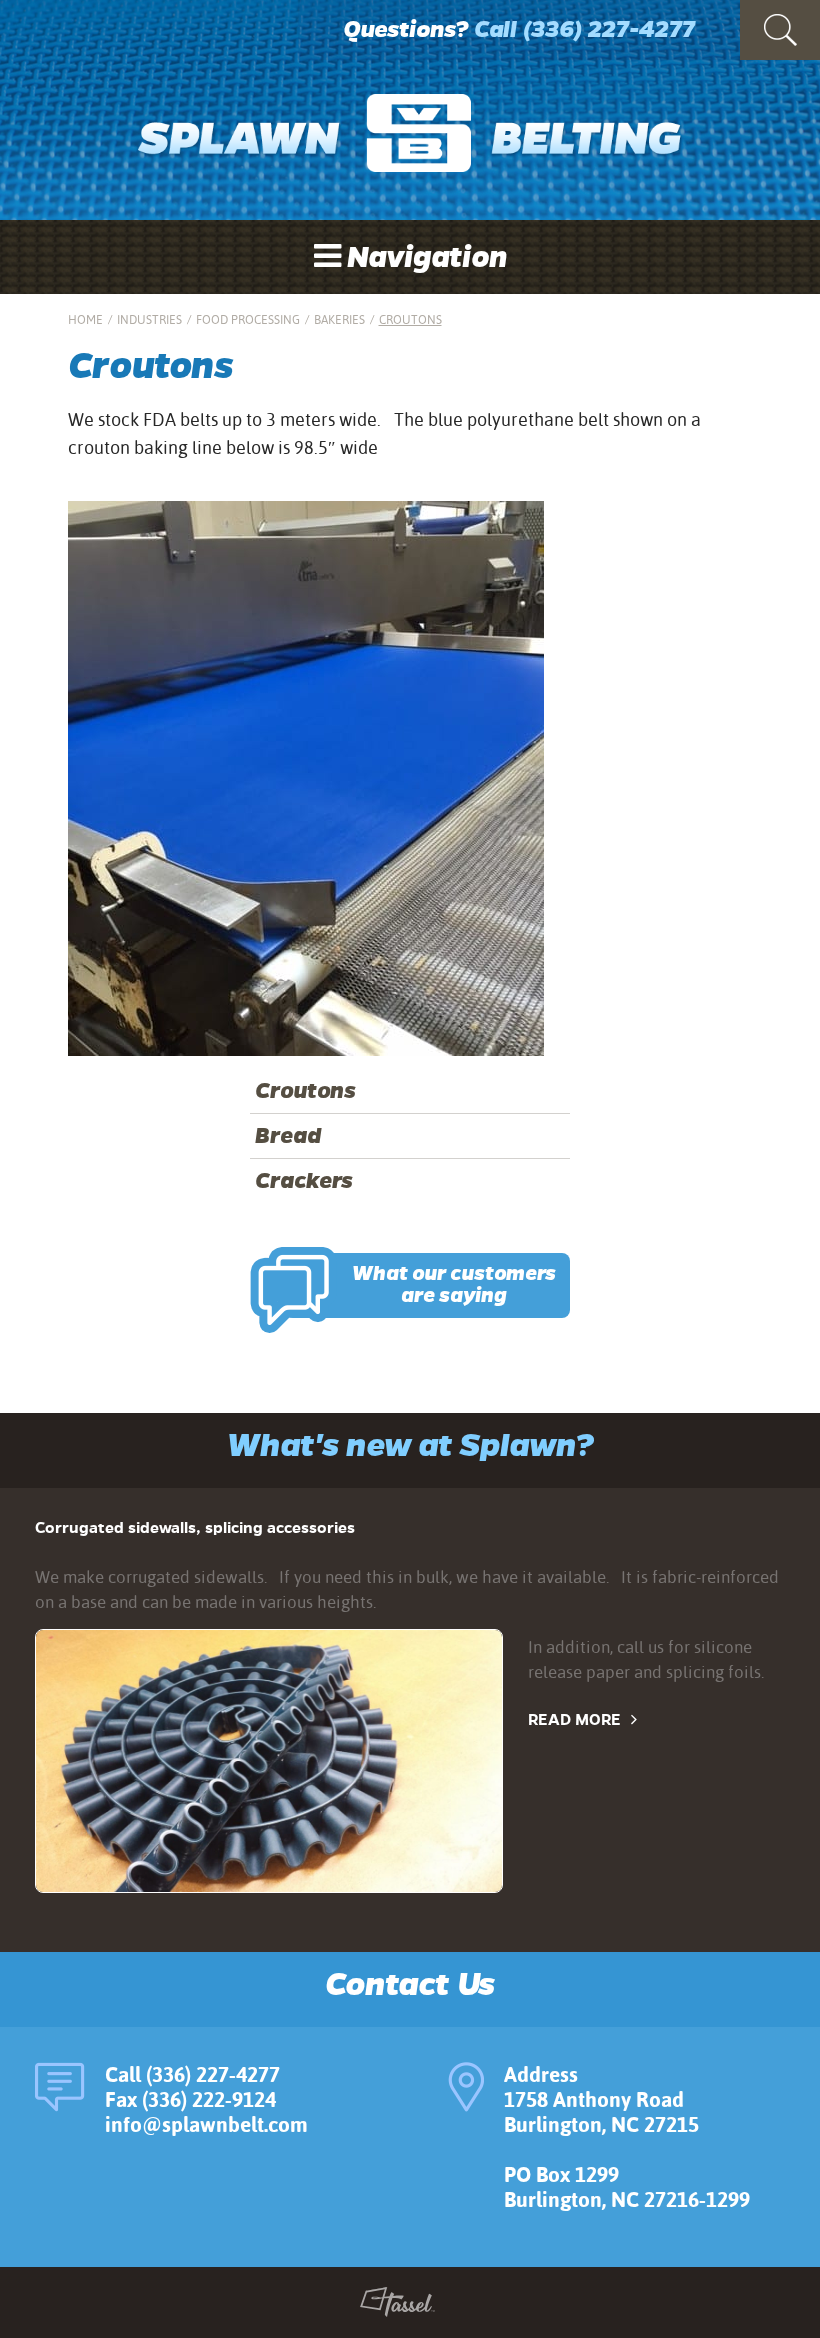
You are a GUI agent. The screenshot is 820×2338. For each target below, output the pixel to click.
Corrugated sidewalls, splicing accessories (195, 1527)
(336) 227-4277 (608, 29)
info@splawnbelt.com (206, 2124)
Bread (288, 1136)
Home (85, 320)
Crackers (304, 1181)
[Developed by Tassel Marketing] (397, 2306)
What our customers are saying (454, 1285)
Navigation (424, 258)
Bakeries (339, 320)
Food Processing (248, 320)
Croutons (305, 1091)
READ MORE (574, 1719)
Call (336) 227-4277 (192, 2074)
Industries (149, 320)
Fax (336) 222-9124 (190, 2099)
